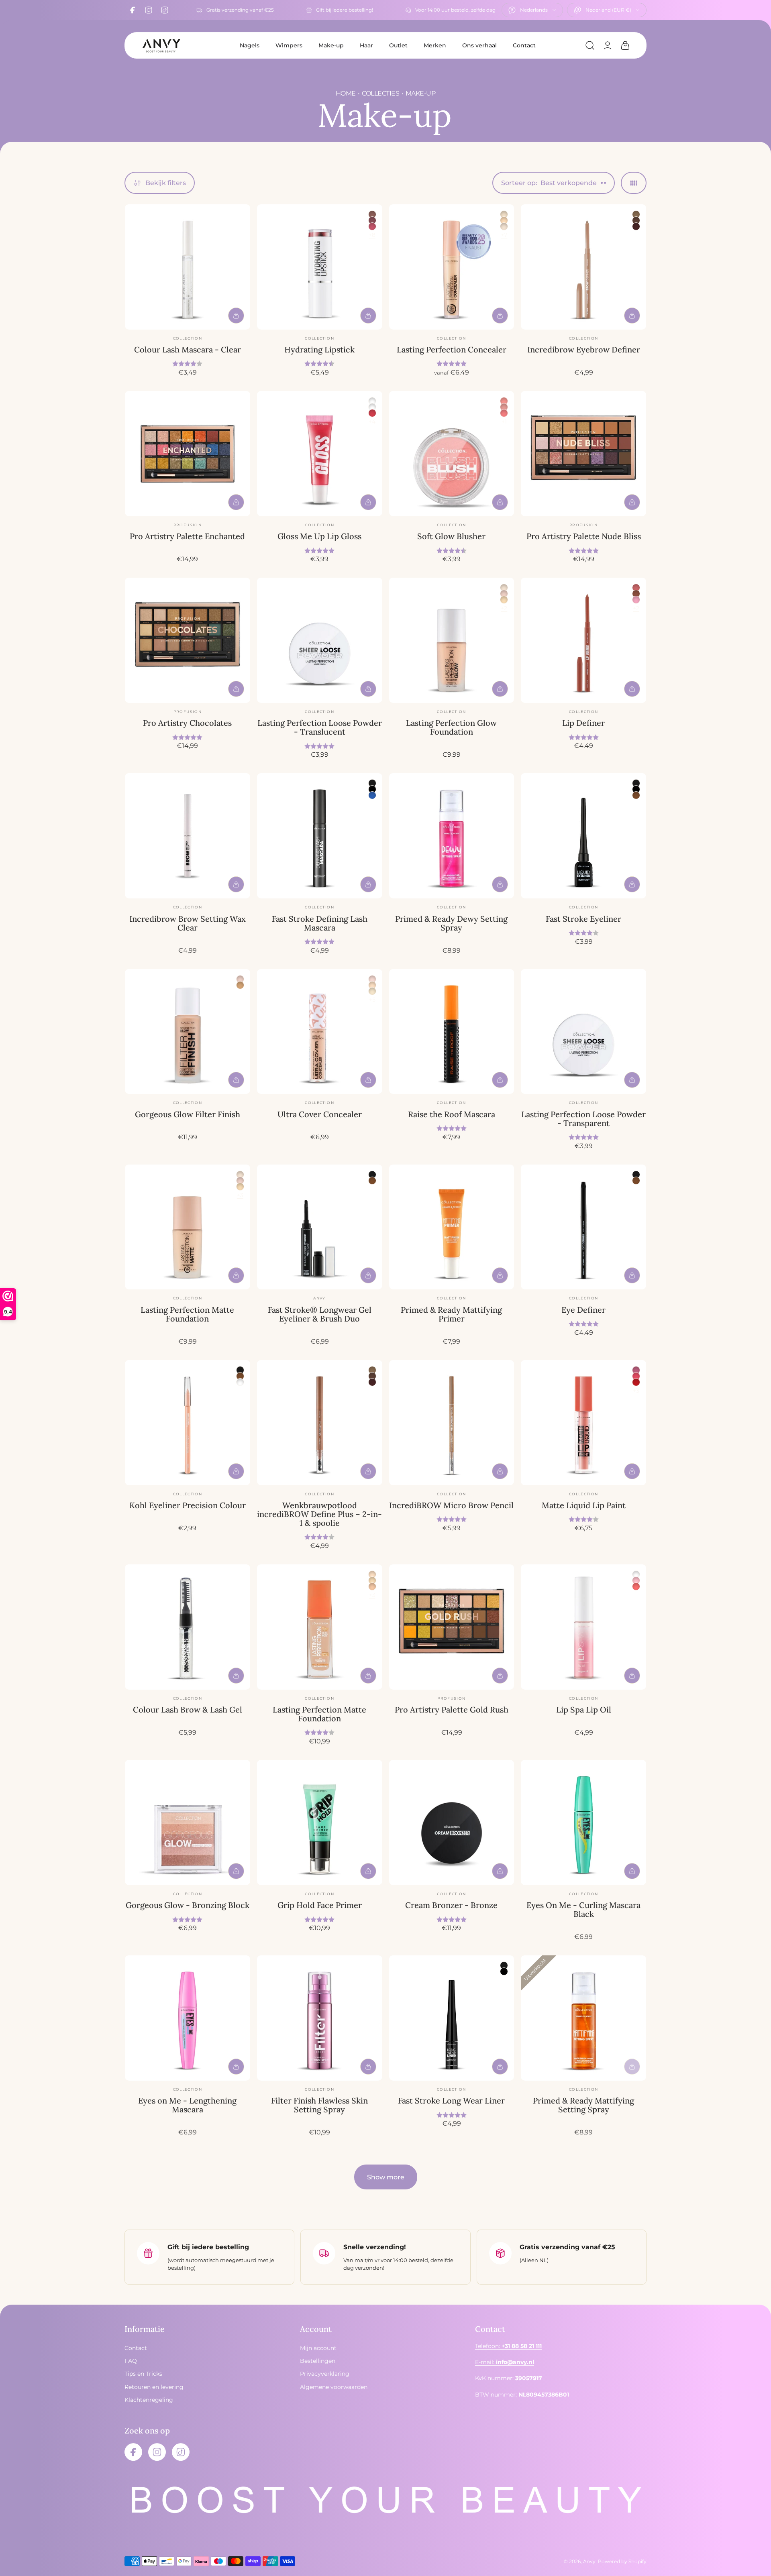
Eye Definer (583, 1310)
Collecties (380, 93)
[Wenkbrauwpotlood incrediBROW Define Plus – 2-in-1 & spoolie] (320, 1423)
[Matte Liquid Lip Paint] (583, 1423)
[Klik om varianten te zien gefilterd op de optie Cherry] (504, 413)
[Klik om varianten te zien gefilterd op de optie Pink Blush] (636, 1580)
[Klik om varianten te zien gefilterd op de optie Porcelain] (504, 214)
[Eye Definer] (583, 1227)
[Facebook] (133, 10)
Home (346, 93)
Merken (435, 45)
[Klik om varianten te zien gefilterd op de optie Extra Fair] (504, 226)
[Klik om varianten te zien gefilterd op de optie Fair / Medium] (240, 985)
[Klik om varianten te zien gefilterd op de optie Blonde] (636, 214)
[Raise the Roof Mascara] (452, 1032)
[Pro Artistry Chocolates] (188, 640)
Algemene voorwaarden (334, 2387)
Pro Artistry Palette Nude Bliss (584, 536)
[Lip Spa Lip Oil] (583, 1627)
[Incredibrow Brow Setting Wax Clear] (188, 836)
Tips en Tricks (143, 2374)
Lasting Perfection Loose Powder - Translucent (320, 727)
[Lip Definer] (583, 640)
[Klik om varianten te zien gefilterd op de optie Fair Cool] (372, 985)
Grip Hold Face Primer (320, 1905)
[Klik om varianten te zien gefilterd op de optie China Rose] (372, 220)
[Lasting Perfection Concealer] (452, 267)
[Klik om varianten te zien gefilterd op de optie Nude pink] (636, 588)
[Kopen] (236, 316)
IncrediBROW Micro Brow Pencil (451, 1505)
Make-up (331, 45)
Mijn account (318, 2348)
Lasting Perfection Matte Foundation (187, 1314)
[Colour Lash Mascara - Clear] (188, 267)
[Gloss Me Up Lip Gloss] (320, 454)
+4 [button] (372, 422)
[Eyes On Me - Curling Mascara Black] (583, 1823)
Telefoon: (508, 2346)
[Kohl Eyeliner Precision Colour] (188, 1423)
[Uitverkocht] (632, 2067)
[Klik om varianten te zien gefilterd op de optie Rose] (504, 407)
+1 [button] (504, 422)
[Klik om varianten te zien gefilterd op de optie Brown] (636, 795)
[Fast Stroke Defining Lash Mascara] (320, 836)
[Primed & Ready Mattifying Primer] (452, 1227)
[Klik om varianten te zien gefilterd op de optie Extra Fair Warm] (372, 991)
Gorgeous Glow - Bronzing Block (188, 1905)
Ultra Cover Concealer (320, 1114)
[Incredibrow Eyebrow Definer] (583, 267)
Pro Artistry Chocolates (187, 723)
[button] (590, 45)
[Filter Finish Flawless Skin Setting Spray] (320, 2018)
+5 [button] (372, 1000)
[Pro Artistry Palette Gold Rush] (452, 1627)
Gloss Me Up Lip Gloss (319, 536)
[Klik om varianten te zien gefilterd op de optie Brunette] (636, 220)
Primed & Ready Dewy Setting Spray (451, 923)
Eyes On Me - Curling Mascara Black (583, 1909)
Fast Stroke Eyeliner (583, 919)
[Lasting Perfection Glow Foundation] (452, 640)
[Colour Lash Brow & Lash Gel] (188, 1627)
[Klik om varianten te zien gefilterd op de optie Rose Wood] (372, 214)
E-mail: (505, 2362)
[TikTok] (165, 10)
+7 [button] (504, 235)
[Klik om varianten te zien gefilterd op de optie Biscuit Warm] (372, 1586)
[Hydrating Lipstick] (320, 267)
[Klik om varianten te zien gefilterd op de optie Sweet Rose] (372, 226)
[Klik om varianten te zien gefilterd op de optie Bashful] (504, 401)
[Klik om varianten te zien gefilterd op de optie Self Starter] (636, 1376)
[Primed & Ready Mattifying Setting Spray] (583, 2018)
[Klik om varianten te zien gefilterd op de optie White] (240, 1382)
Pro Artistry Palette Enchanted (187, 536)
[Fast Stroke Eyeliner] (583, 836)
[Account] (608, 45)
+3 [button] (240, 1195)
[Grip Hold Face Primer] (320, 1823)
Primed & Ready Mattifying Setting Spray (583, 2105)
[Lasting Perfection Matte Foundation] (188, 1227)
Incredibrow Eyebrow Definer (584, 349)
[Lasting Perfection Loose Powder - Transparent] (583, 1032)
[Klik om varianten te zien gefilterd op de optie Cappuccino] (636, 594)
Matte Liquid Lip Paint (584, 1505)
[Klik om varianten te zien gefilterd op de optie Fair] (504, 594)
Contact (524, 45)
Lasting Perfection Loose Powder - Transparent (583, 1119)
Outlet (398, 45)
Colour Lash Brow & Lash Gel (188, 1710)
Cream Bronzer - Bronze (451, 1905)
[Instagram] (149, 10)
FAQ (131, 2361)
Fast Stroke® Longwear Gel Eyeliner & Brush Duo (320, 1314)
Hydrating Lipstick (319, 349)
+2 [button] (504, 608)
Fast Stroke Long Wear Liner (451, 2101)
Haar (366, 45)
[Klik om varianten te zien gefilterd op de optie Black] (372, 783)
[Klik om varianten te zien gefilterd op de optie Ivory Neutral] (504, 220)
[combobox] (532, 10)
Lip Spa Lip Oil (584, 1710)
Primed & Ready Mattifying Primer (451, 1314)
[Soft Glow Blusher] (452, 454)
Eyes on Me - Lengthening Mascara (187, 2105)
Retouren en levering (154, 2387)
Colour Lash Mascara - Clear (188, 349)
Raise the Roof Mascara (452, 1114)
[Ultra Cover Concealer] (320, 1032)
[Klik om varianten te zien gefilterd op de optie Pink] (636, 600)
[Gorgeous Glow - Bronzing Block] (188, 1823)
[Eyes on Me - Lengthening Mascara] (188, 2018)
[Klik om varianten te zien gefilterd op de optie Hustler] (636, 1370)
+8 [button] (372, 235)
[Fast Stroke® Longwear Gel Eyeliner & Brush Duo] (320, 1227)
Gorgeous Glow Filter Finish (188, 1114)
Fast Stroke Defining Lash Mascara (320, 923)
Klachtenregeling (149, 2400)
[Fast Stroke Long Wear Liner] (452, 2018)
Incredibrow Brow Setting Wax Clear (188, 923)
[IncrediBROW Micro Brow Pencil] (452, 1423)
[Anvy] (161, 45)
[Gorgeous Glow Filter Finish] (188, 1032)
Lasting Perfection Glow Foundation (451, 727)
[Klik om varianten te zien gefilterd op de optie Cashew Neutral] (504, 600)
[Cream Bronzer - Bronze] (452, 1823)
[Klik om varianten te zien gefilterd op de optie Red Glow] (636, 1586)
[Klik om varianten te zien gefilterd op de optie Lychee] (372, 413)
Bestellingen (318, 2361)
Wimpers (289, 45)
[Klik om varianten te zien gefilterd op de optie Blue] (372, 795)
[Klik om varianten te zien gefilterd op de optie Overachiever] (636, 1382)
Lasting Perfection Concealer (452, 349)
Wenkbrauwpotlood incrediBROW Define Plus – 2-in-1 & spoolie (319, 1514)
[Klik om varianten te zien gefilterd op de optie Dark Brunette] (636, 226)
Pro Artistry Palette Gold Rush (452, 1710)
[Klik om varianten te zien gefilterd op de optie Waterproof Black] (372, 789)
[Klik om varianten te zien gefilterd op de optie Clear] (372, 407)
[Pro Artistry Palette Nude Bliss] (583, 454)
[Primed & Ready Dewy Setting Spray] (452, 836)
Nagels (250, 45)
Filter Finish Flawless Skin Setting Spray (319, 2105)
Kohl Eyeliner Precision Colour (188, 1505)
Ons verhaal (479, 45)
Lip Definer (583, 723)
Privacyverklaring (325, 2374)
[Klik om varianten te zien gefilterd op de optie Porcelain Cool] (372, 979)
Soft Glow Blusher (451, 536)
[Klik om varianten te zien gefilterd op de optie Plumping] (372, 401)
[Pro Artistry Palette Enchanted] (188, 454)
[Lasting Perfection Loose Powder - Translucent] (320, 640)
